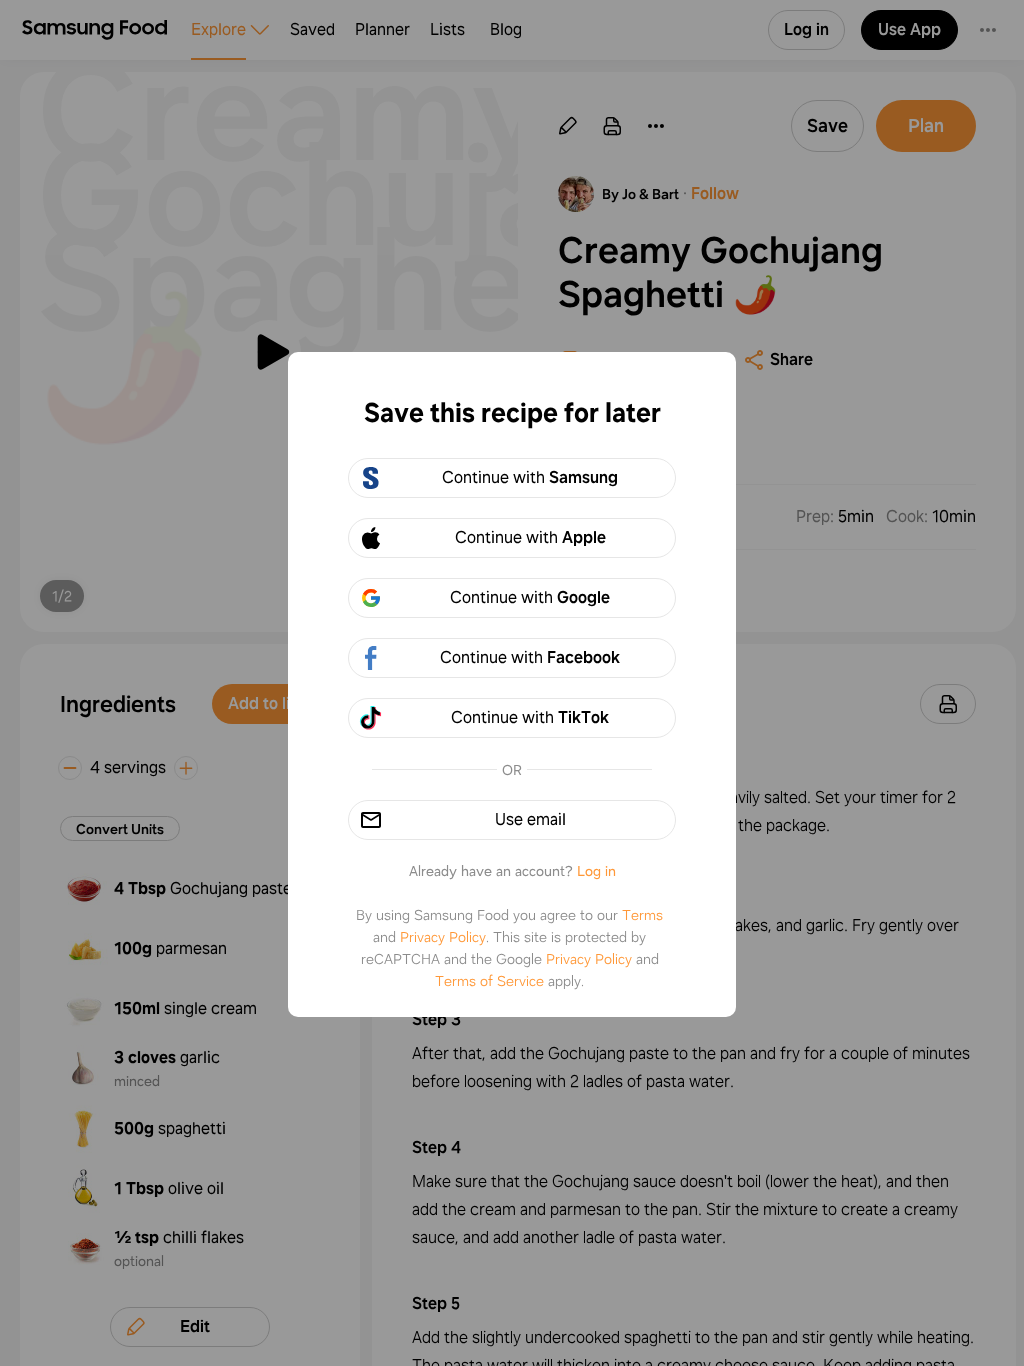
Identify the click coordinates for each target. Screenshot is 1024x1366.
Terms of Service (489, 981)
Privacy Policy (443, 937)
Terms (642, 915)
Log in (596, 871)
